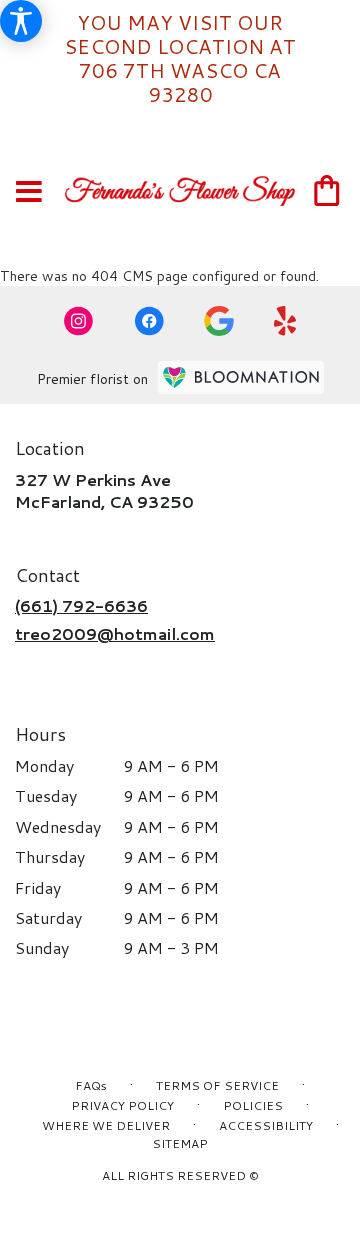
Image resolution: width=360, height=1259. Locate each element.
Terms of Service (217, 1085)
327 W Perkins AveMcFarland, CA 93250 (104, 490)
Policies (253, 1105)
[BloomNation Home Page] (241, 377)
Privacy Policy (122, 1105)
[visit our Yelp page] (285, 321)
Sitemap (180, 1143)
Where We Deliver (106, 1125)
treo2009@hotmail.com (115, 633)
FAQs (91, 1085)
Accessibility (266, 1125)
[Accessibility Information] (21, 21)
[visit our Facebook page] (149, 321)
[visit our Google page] (219, 321)
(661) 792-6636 (81, 605)
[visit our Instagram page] (79, 321)
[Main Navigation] (29, 192)
